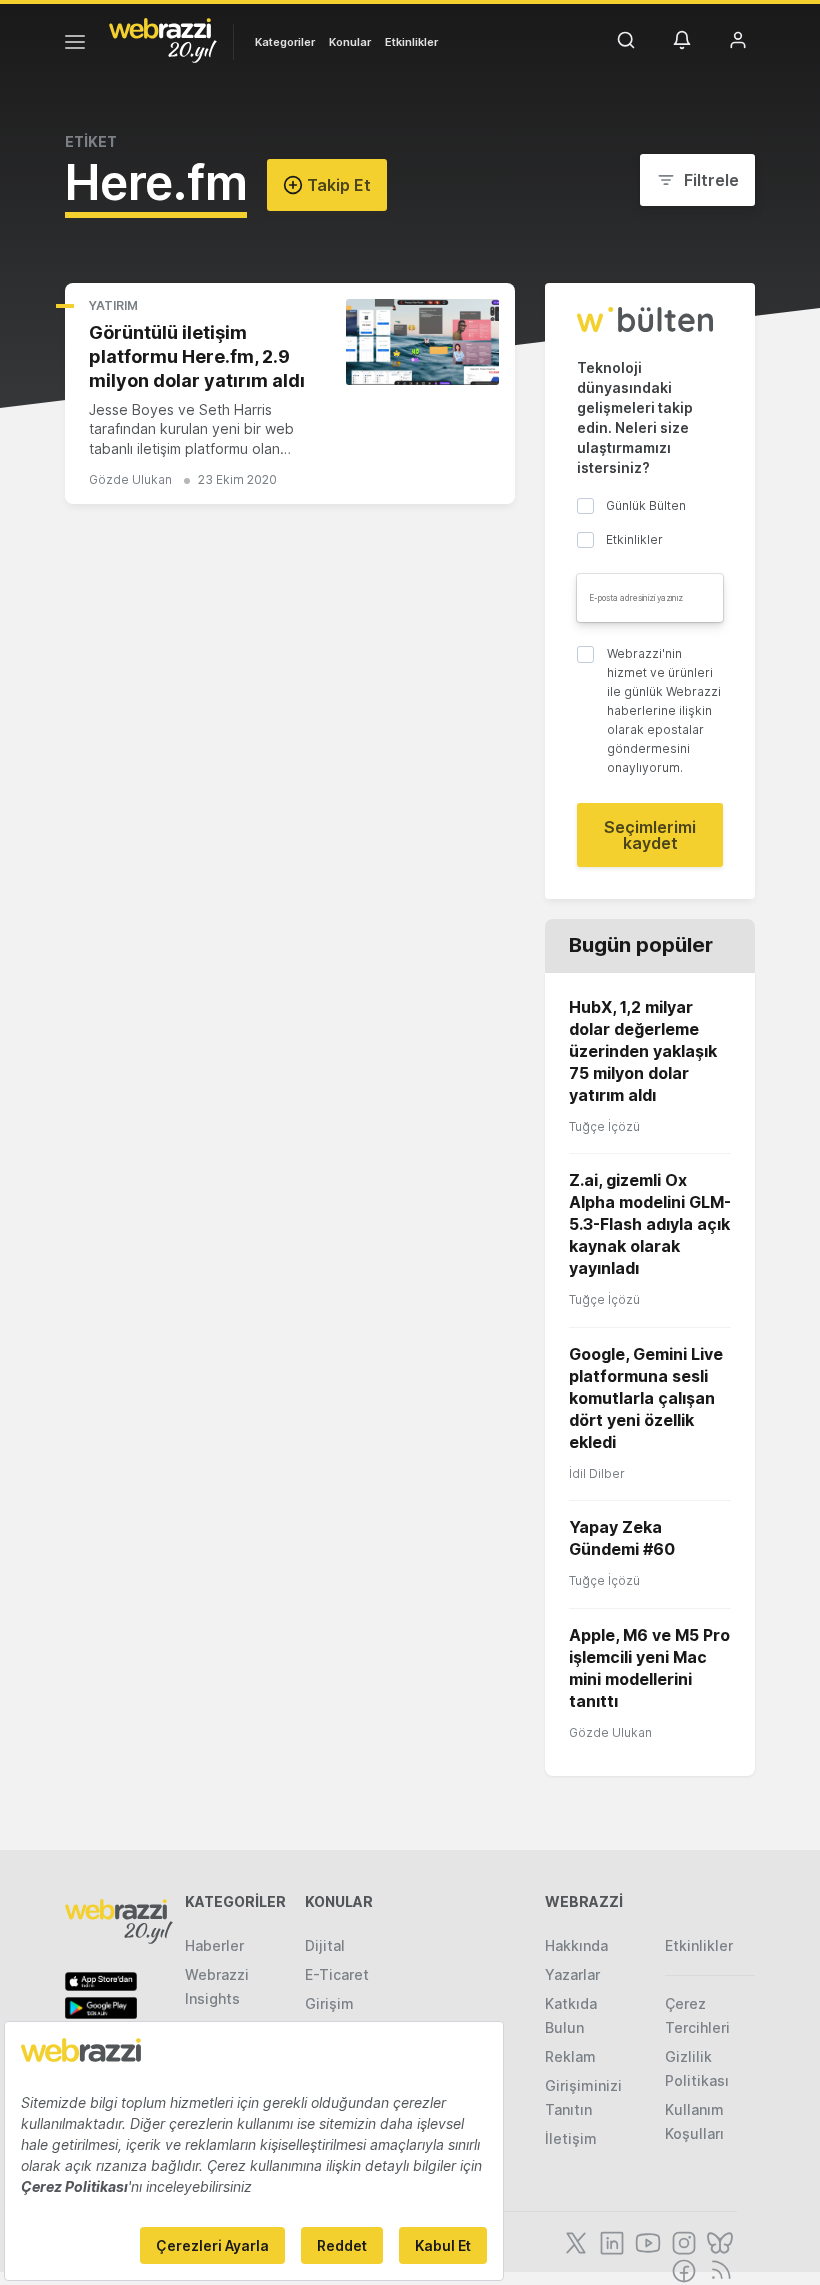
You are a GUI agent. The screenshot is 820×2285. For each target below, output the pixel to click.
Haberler (214, 1945)
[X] (574, 2241)
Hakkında (576, 1945)
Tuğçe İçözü (604, 1126)
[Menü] (75, 45)
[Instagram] (682, 2241)
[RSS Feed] (717, 2269)
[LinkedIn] (610, 2241)
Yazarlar (572, 1974)
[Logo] (163, 39)
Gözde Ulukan (130, 479)
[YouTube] (646, 2241)
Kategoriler (285, 42)
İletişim (571, 2138)
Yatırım (113, 305)
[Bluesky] (718, 2241)
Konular (350, 42)
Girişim (329, 2003)
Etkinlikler (411, 42)
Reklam (570, 2056)
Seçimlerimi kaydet (650, 835)
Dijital (325, 1945)
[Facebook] (682, 2269)
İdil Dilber (597, 1473)
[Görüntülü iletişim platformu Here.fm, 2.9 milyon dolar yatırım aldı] (422, 342)
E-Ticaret (337, 1974)
